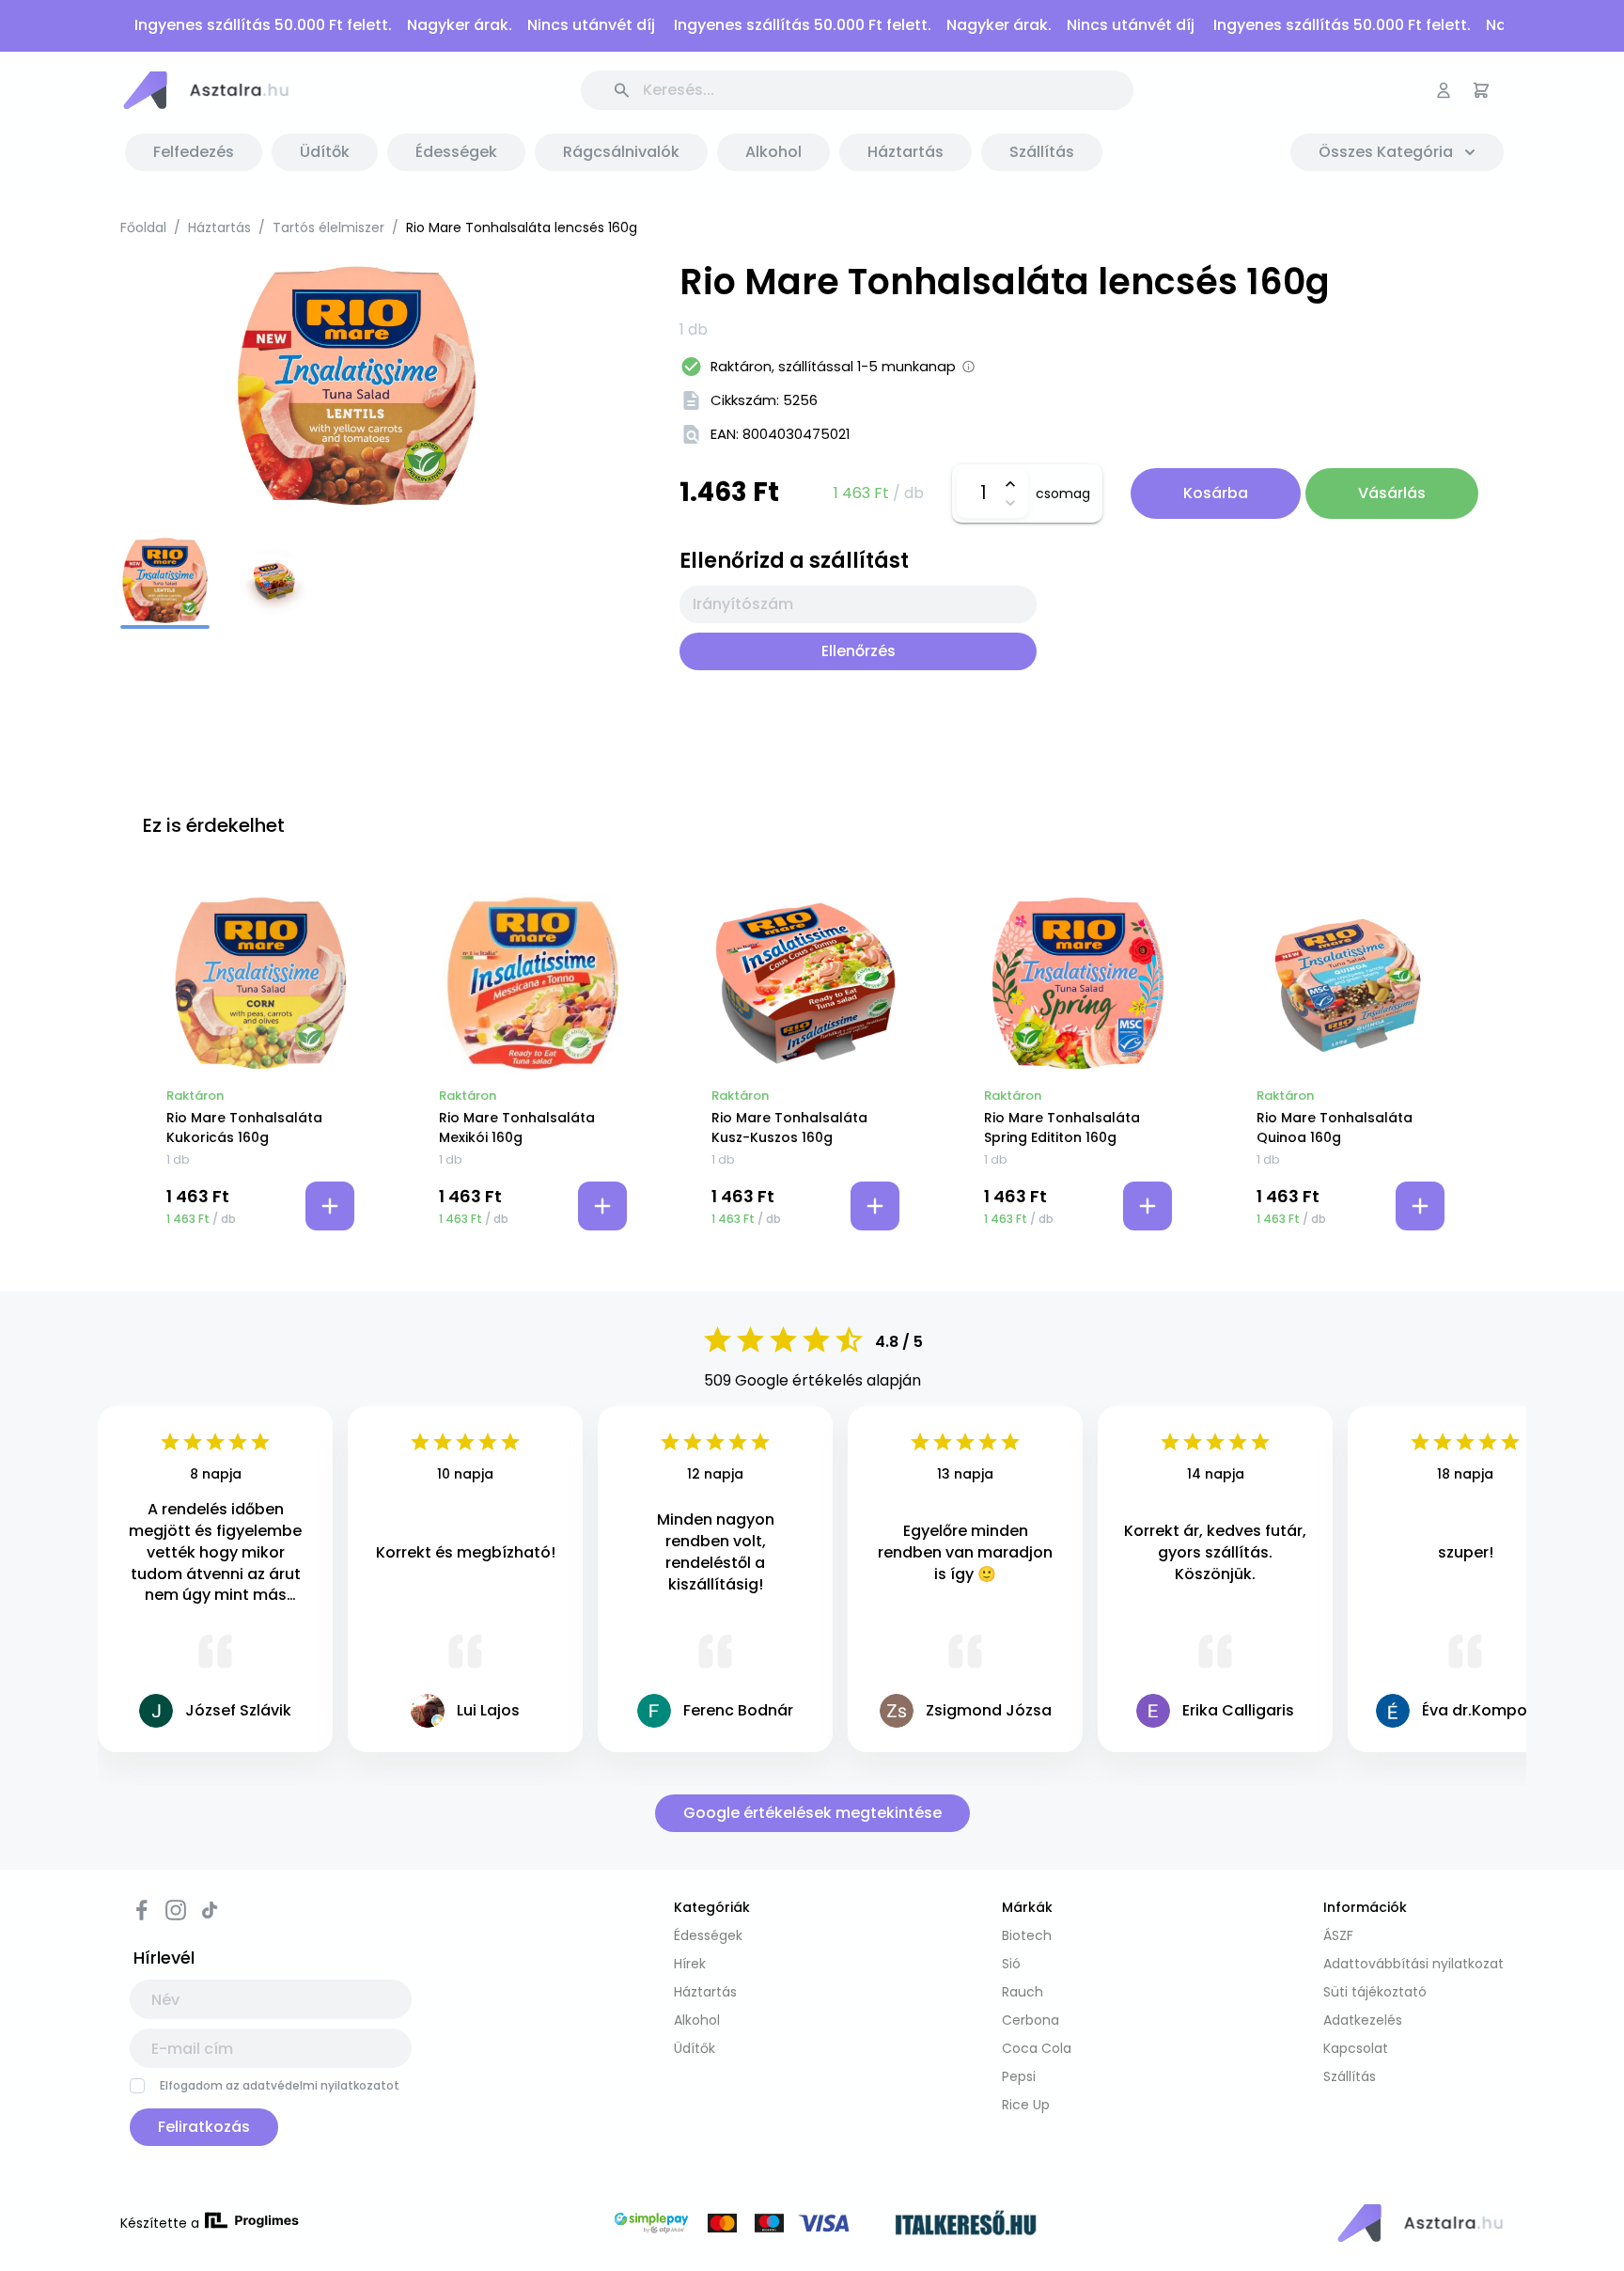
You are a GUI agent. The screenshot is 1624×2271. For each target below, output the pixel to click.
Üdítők (695, 2048)
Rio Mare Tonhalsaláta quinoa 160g (1335, 1127)
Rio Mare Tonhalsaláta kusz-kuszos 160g (789, 1127)
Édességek (708, 1935)
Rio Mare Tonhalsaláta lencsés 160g (522, 227)
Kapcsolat (1356, 2048)
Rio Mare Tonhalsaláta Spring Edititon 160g (1062, 1127)
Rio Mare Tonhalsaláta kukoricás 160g (244, 1127)
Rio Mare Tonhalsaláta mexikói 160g (517, 1127)
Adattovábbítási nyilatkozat (1413, 1964)
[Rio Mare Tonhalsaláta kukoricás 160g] (260, 983)
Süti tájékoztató (1375, 1992)
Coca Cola (1037, 2048)
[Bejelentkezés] (1444, 90)
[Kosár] (1481, 90)
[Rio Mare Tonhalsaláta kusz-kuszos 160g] (805, 983)
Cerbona (1031, 2020)
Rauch (1023, 1992)
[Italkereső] (966, 2225)
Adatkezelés (1363, 2020)
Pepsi (1019, 2076)
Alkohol (697, 2020)
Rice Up (1026, 2105)
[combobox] (858, 604)
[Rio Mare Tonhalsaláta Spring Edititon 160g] (1078, 983)
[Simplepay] (742, 2225)
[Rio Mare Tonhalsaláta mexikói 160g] (533, 983)
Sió (1011, 1964)
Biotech (1027, 1935)
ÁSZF (1338, 1935)
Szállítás (1350, 2076)
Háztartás (219, 227)
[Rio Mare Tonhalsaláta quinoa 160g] (1351, 983)
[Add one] (1010, 484)
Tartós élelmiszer (328, 227)
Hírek (690, 1964)
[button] (205, 90)
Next (605, 385)
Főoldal (143, 227)
